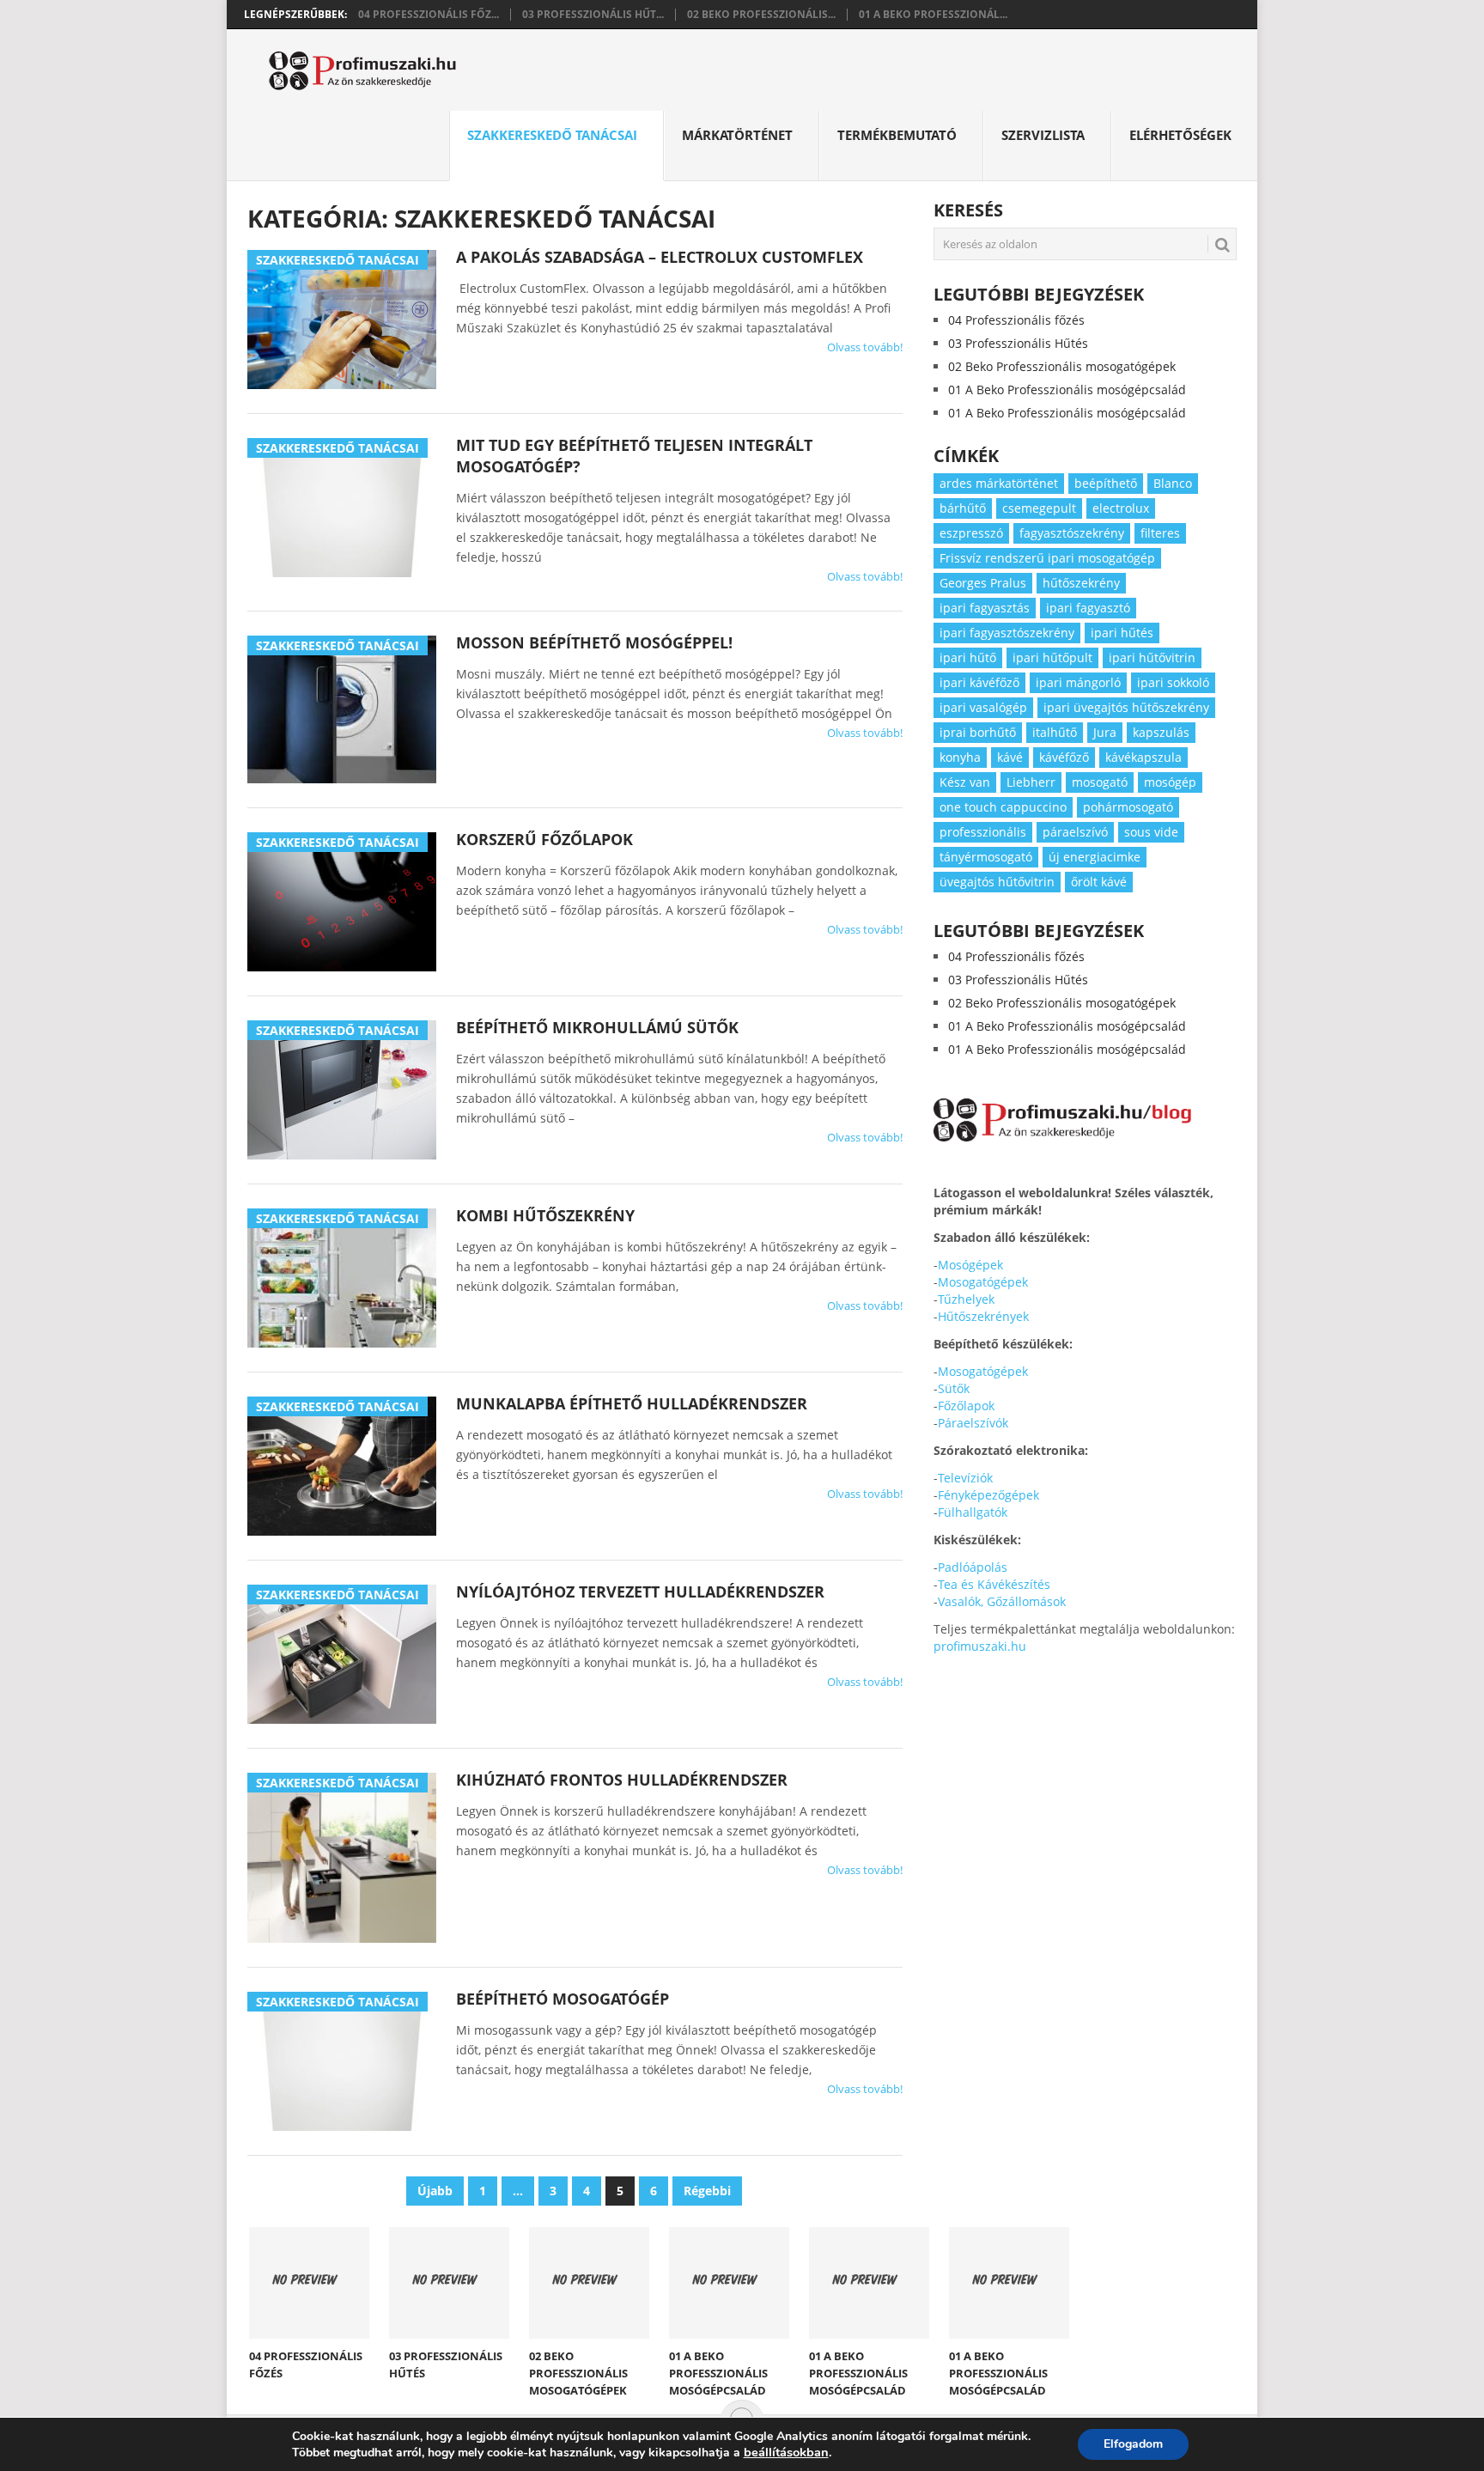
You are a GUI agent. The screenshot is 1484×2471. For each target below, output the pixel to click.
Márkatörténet (737, 135)
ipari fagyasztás (985, 608)
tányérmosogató (986, 857)
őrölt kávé (1099, 882)
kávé (1010, 757)
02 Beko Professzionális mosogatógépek (1062, 366)
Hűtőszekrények (983, 1316)
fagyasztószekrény (1072, 533)
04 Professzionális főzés (1016, 320)
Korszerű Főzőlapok (544, 839)
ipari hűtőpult (1052, 657)
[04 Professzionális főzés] (309, 2283)
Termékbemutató (897, 135)
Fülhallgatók (973, 1512)
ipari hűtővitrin (1152, 657)
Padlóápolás (973, 1567)
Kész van (965, 782)
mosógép (1170, 782)
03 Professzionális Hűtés (1018, 343)
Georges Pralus (983, 583)
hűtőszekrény (1081, 583)
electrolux (1121, 508)
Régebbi (707, 2191)
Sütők (954, 1388)
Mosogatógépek (983, 1282)
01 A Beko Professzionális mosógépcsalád (1067, 390)
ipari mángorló (1078, 682)
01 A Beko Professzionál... (933, 15)
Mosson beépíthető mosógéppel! (594, 642)
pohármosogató (1128, 807)
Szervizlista (1043, 135)
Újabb (435, 2191)
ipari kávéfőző (979, 682)
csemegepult (1039, 508)
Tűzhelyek (966, 1299)
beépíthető (1106, 483)
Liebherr (1031, 782)
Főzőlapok (966, 1406)
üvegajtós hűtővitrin (997, 882)
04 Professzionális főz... (429, 15)
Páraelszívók (973, 1423)
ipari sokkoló (1173, 682)
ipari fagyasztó (1088, 608)
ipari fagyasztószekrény (1007, 633)
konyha (960, 757)
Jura (1105, 732)
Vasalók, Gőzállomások (1002, 1601)
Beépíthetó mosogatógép (563, 1999)
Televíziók (965, 1478)
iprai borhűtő (978, 732)
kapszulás (1161, 732)
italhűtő (1055, 732)
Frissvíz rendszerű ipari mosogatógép (1047, 558)
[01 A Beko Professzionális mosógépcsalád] (729, 2283)
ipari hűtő (968, 657)
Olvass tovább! (865, 347)
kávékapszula (1143, 757)
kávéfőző (1064, 757)
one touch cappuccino (1003, 807)
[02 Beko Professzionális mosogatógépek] (589, 2283)
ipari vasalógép (983, 707)
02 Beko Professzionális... (761, 15)
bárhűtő (963, 508)
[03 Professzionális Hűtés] (449, 2283)
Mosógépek (970, 1265)
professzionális (983, 832)
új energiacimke (1095, 857)
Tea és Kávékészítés (994, 1584)
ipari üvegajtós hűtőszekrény (1126, 707)
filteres (1160, 533)
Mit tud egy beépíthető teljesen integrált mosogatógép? (634, 456)
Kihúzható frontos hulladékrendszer (622, 1780)
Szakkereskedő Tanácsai (552, 135)
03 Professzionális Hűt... (593, 15)
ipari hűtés (1122, 633)
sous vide (1151, 832)
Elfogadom (1133, 2444)
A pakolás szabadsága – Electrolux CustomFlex (660, 257)
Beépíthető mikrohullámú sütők (597, 1027)
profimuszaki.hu (980, 1646)
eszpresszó (971, 533)
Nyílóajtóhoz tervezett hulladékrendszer (640, 1592)
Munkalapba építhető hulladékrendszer (632, 1403)
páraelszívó (1075, 832)
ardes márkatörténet (999, 483)
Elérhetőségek (1180, 135)
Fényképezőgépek (988, 1495)
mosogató (1100, 782)
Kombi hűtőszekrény (545, 1215)
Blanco (1173, 483)
